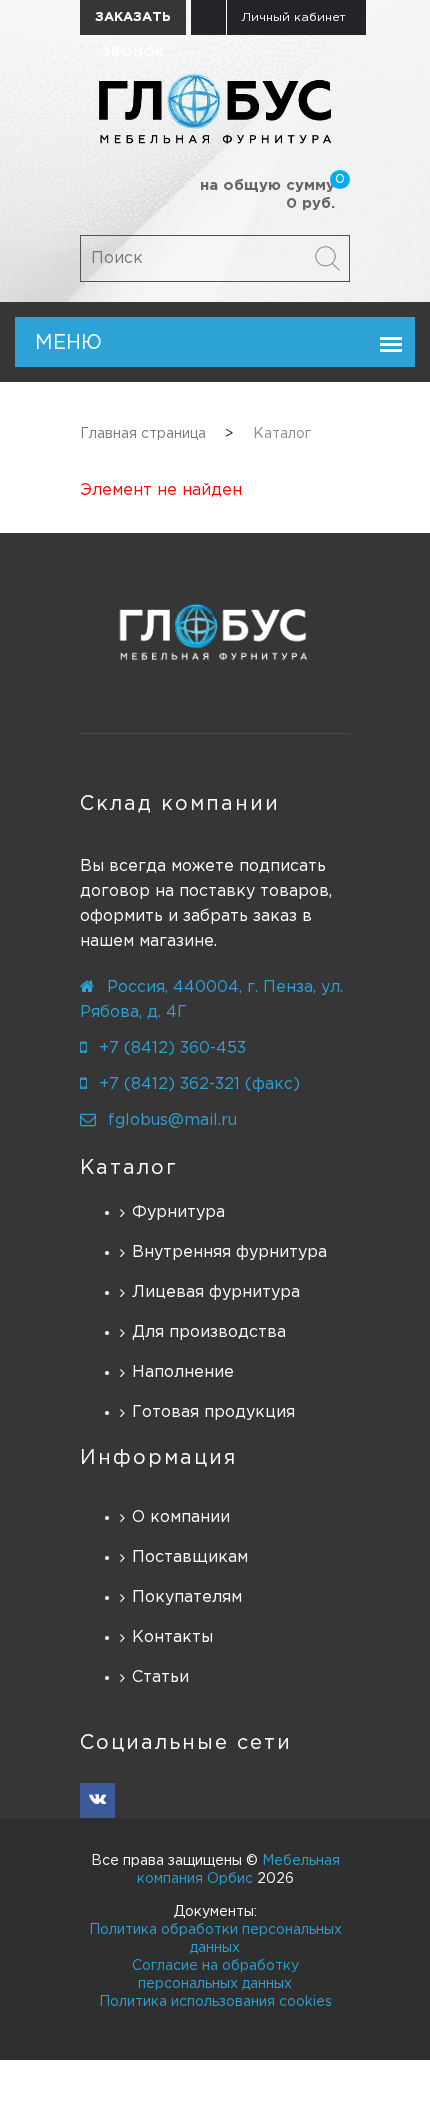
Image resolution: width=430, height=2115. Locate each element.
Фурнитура (178, 1212)
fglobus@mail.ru (172, 1120)
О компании (181, 1517)
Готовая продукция (213, 1412)
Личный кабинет (293, 17)
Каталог (129, 1168)
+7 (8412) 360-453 (172, 1048)
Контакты (172, 1637)
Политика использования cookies (215, 2002)
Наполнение (183, 1372)
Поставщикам (190, 1557)
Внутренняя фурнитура (229, 1252)
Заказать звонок (133, 23)
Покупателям (187, 1597)
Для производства (209, 1332)
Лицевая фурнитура (216, 1292)
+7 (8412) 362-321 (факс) (199, 1084)
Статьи (160, 1677)
